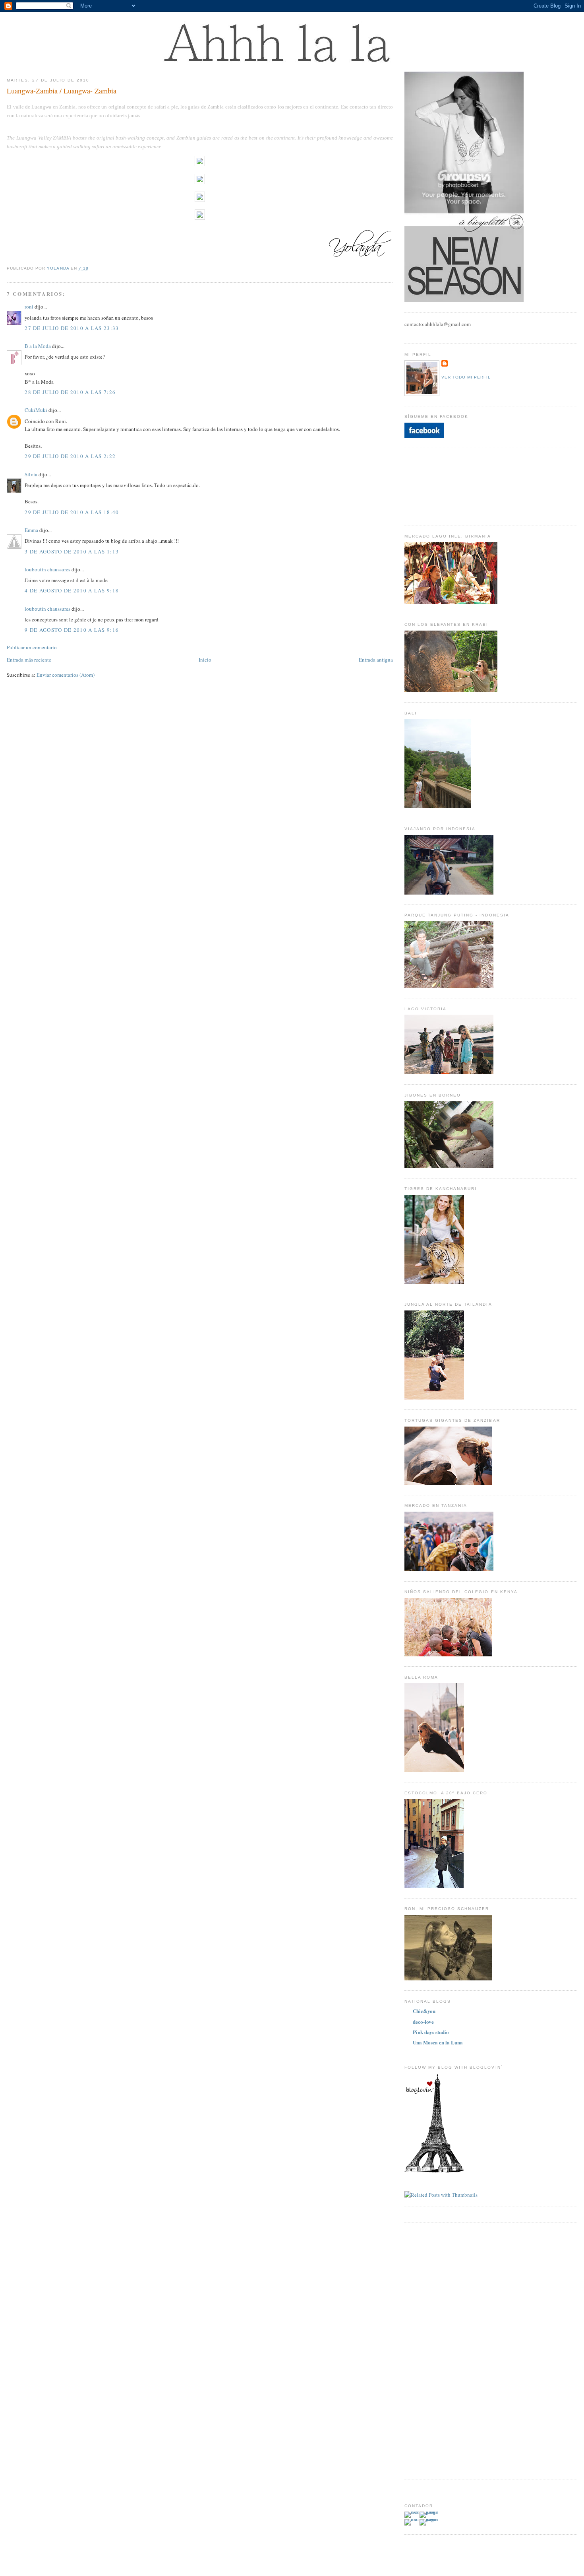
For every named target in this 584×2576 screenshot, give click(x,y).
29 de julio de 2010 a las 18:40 (72, 512)
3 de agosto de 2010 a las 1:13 (72, 551)
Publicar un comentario (32, 647)
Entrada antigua (376, 660)
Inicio (205, 660)
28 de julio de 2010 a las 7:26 (70, 392)
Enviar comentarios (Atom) (66, 675)
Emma (31, 530)
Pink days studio (431, 2032)
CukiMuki (36, 410)
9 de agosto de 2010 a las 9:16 (72, 630)
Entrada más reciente (29, 660)
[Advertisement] (436, 2350)
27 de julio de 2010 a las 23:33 (72, 328)
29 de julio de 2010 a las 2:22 (70, 456)
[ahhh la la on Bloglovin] (434, 2171)
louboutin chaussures (47, 569)
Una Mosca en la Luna (438, 2042)
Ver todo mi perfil (466, 377)
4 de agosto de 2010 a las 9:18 (72, 590)
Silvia (31, 474)
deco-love (423, 2022)
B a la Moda (38, 346)
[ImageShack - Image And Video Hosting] (200, 164)
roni (29, 307)
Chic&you (424, 2011)
